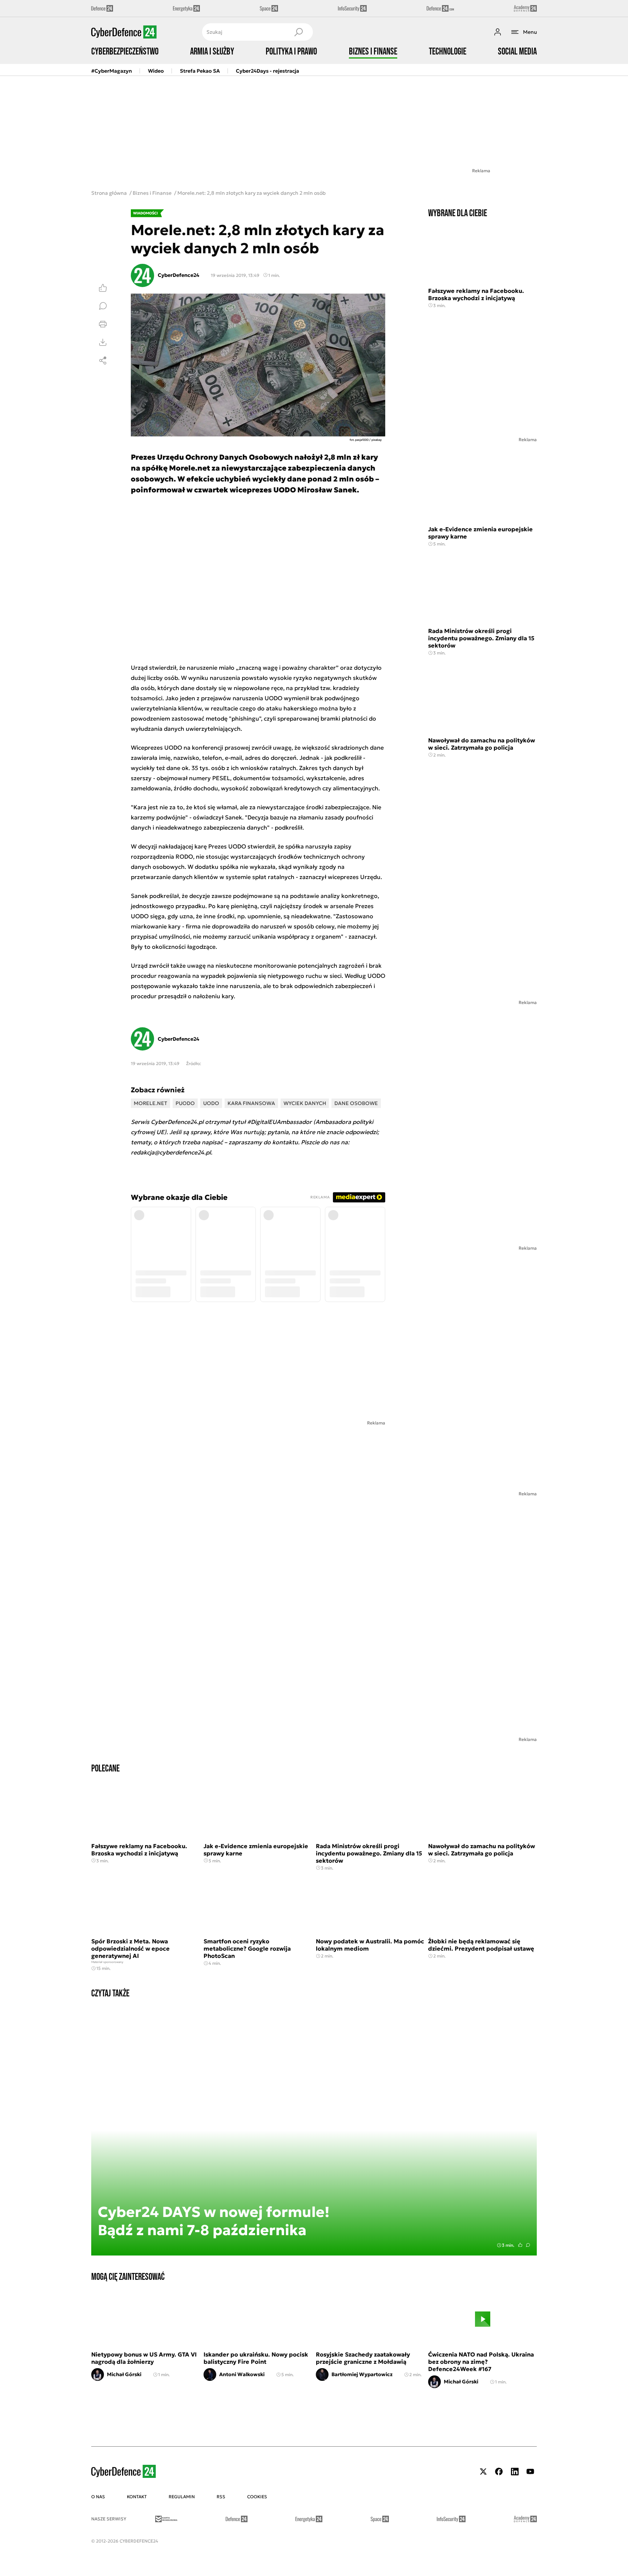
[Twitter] (483, 2472)
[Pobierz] (103, 342)
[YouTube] (530, 2472)
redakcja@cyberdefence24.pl (171, 1152)
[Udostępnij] (103, 360)
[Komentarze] (103, 306)
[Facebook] (499, 2472)
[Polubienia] (103, 288)
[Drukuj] (103, 324)
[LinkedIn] (515, 2472)
